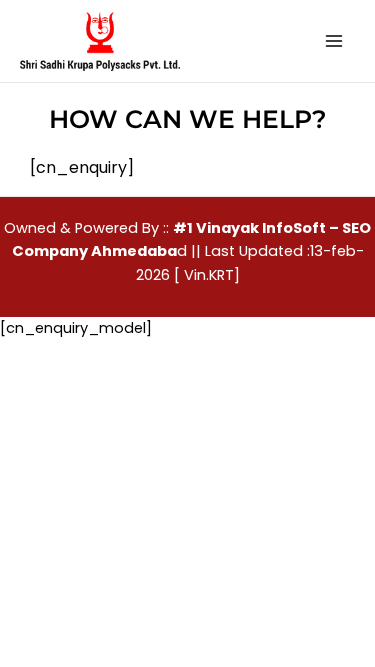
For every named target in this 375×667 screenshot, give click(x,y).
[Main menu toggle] (334, 41)
